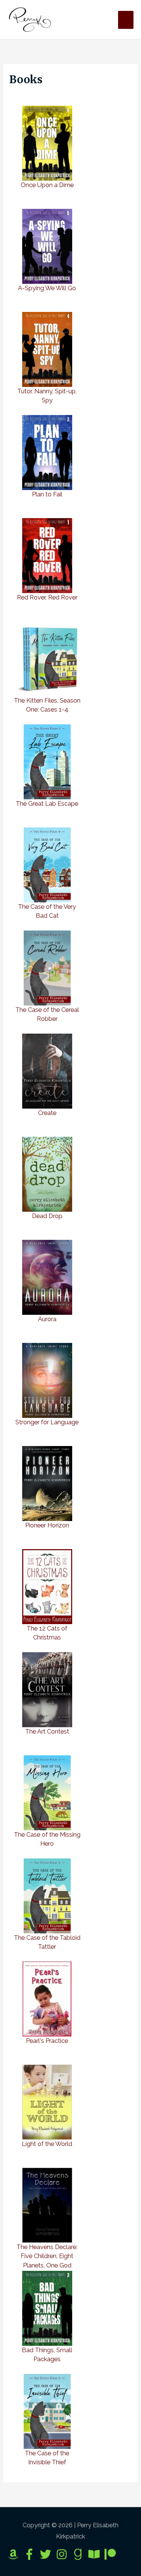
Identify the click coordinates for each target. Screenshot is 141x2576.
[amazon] (15, 2554)
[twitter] (47, 2554)
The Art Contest (47, 1732)
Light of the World (47, 2144)
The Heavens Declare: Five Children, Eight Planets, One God (47, 2256)
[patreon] (112, 2554)
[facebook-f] (31, 2554)
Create (47, 1113)
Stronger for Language (47, 1422)
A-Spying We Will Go (47, 288)
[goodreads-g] (80, 2554)
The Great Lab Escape (47, 804)
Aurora (47, 1319)
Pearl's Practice (47, 2041)
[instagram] (63, 2554)
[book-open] (96, 2554)
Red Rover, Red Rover (47, 597)
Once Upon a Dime (47, 185)
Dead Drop (47, 1216)
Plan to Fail (47, 494)
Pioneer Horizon (47, 1525)
